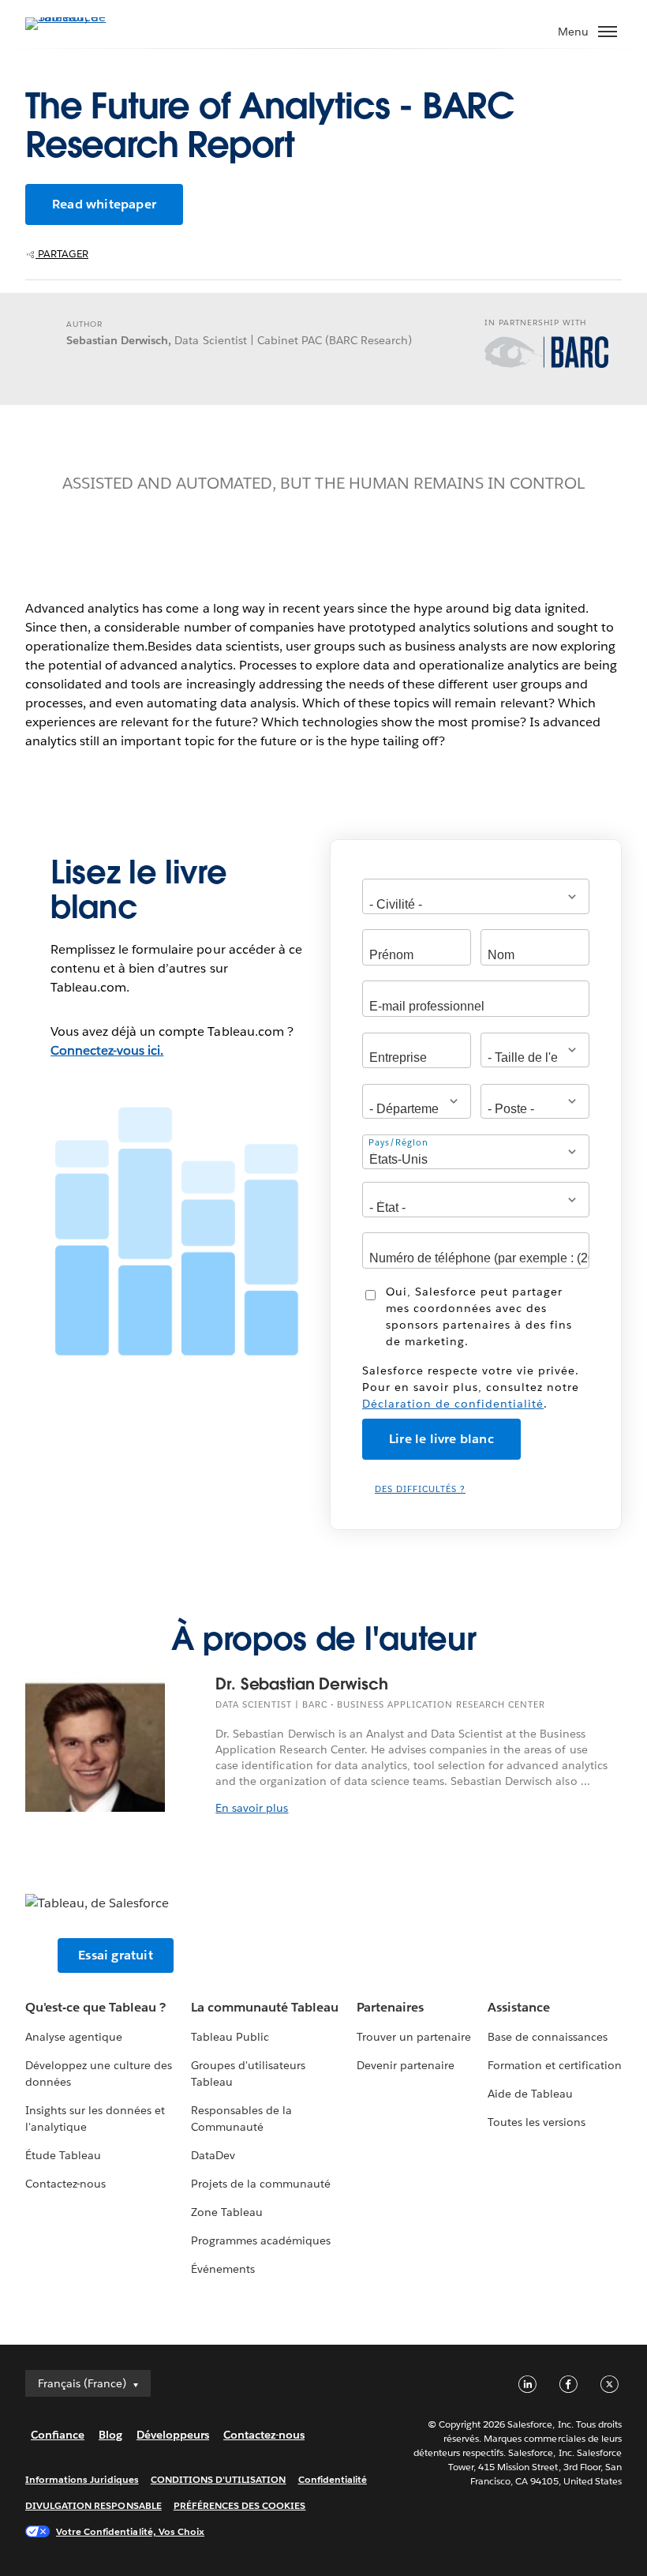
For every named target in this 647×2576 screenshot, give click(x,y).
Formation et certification (555, 2065)
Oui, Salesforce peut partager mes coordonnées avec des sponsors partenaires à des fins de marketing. (479, 1316)
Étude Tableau (63, 2155)
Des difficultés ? (420, 1489)
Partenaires (390, 2007)
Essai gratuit (116, 1955)
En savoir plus (252, 1808)
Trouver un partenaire (414, 2037)
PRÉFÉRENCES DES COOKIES (240, 2505)
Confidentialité (333, 2479)
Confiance (58, 2435)
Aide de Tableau (530, 2094)
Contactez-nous (65, 2184)
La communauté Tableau (265, 2007)
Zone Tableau (227, 2212)
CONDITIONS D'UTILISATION (219, 2479)
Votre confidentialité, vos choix (130, 2531)
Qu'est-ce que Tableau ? (95, 2007)
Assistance (519, 2007)
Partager (62, 254)
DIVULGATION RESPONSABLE (93, 2505)
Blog (110, 2435)
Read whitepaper (104, 204)
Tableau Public (230, 2037)
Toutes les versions (537, 2122)
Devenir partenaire (406, 2065)
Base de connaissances (548, 2037)
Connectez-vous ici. (107, 1050)
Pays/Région (398, 1143)
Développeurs (173, 2435)
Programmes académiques (261, 2240)
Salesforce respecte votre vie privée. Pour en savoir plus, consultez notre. (471, 1387)
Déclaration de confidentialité (453, 1404)
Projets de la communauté (261, 2184)
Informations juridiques (82, 2479)
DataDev (213, 2155)
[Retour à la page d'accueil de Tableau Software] (80, 17)
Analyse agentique (74, 2037)
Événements (223, 2269)
